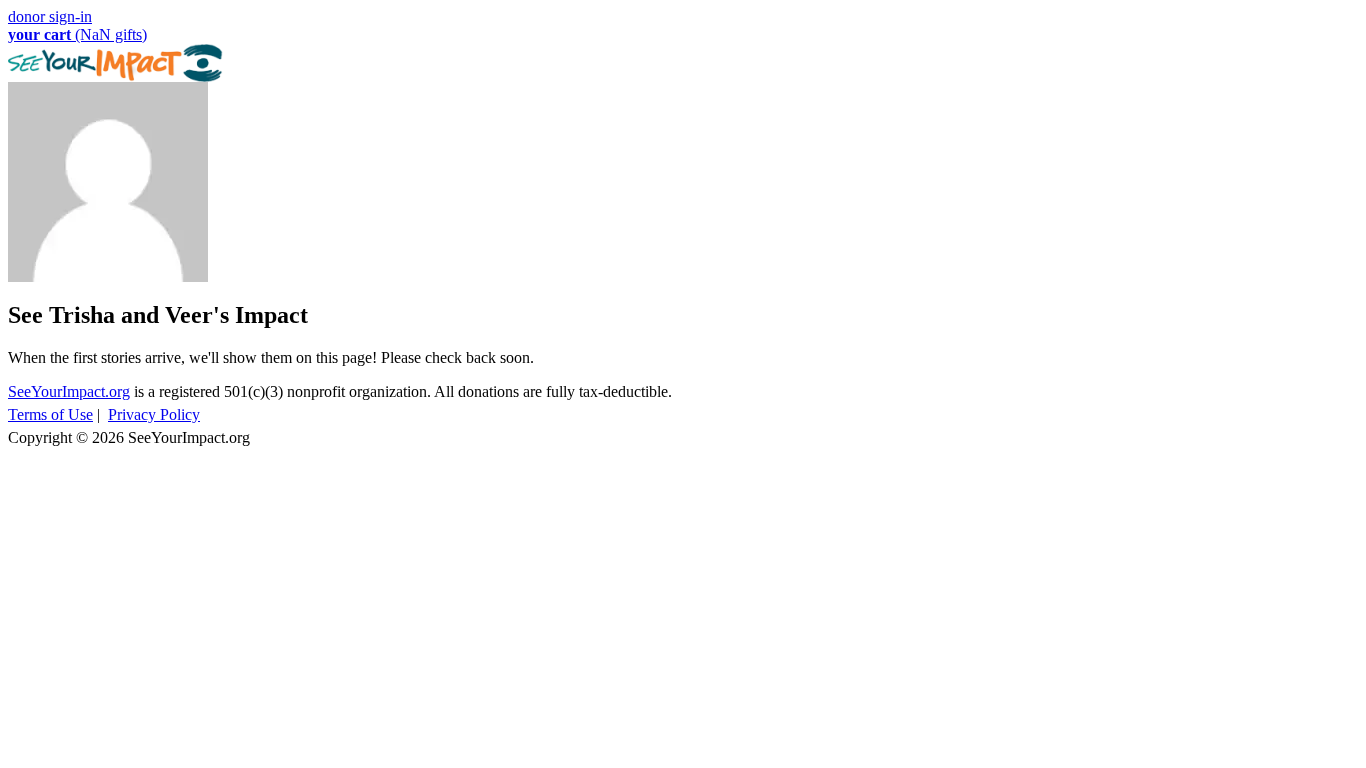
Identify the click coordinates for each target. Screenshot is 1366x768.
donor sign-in (50, 16)
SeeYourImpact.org (69, 391)
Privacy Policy (154, 414)
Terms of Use (50, 414)
